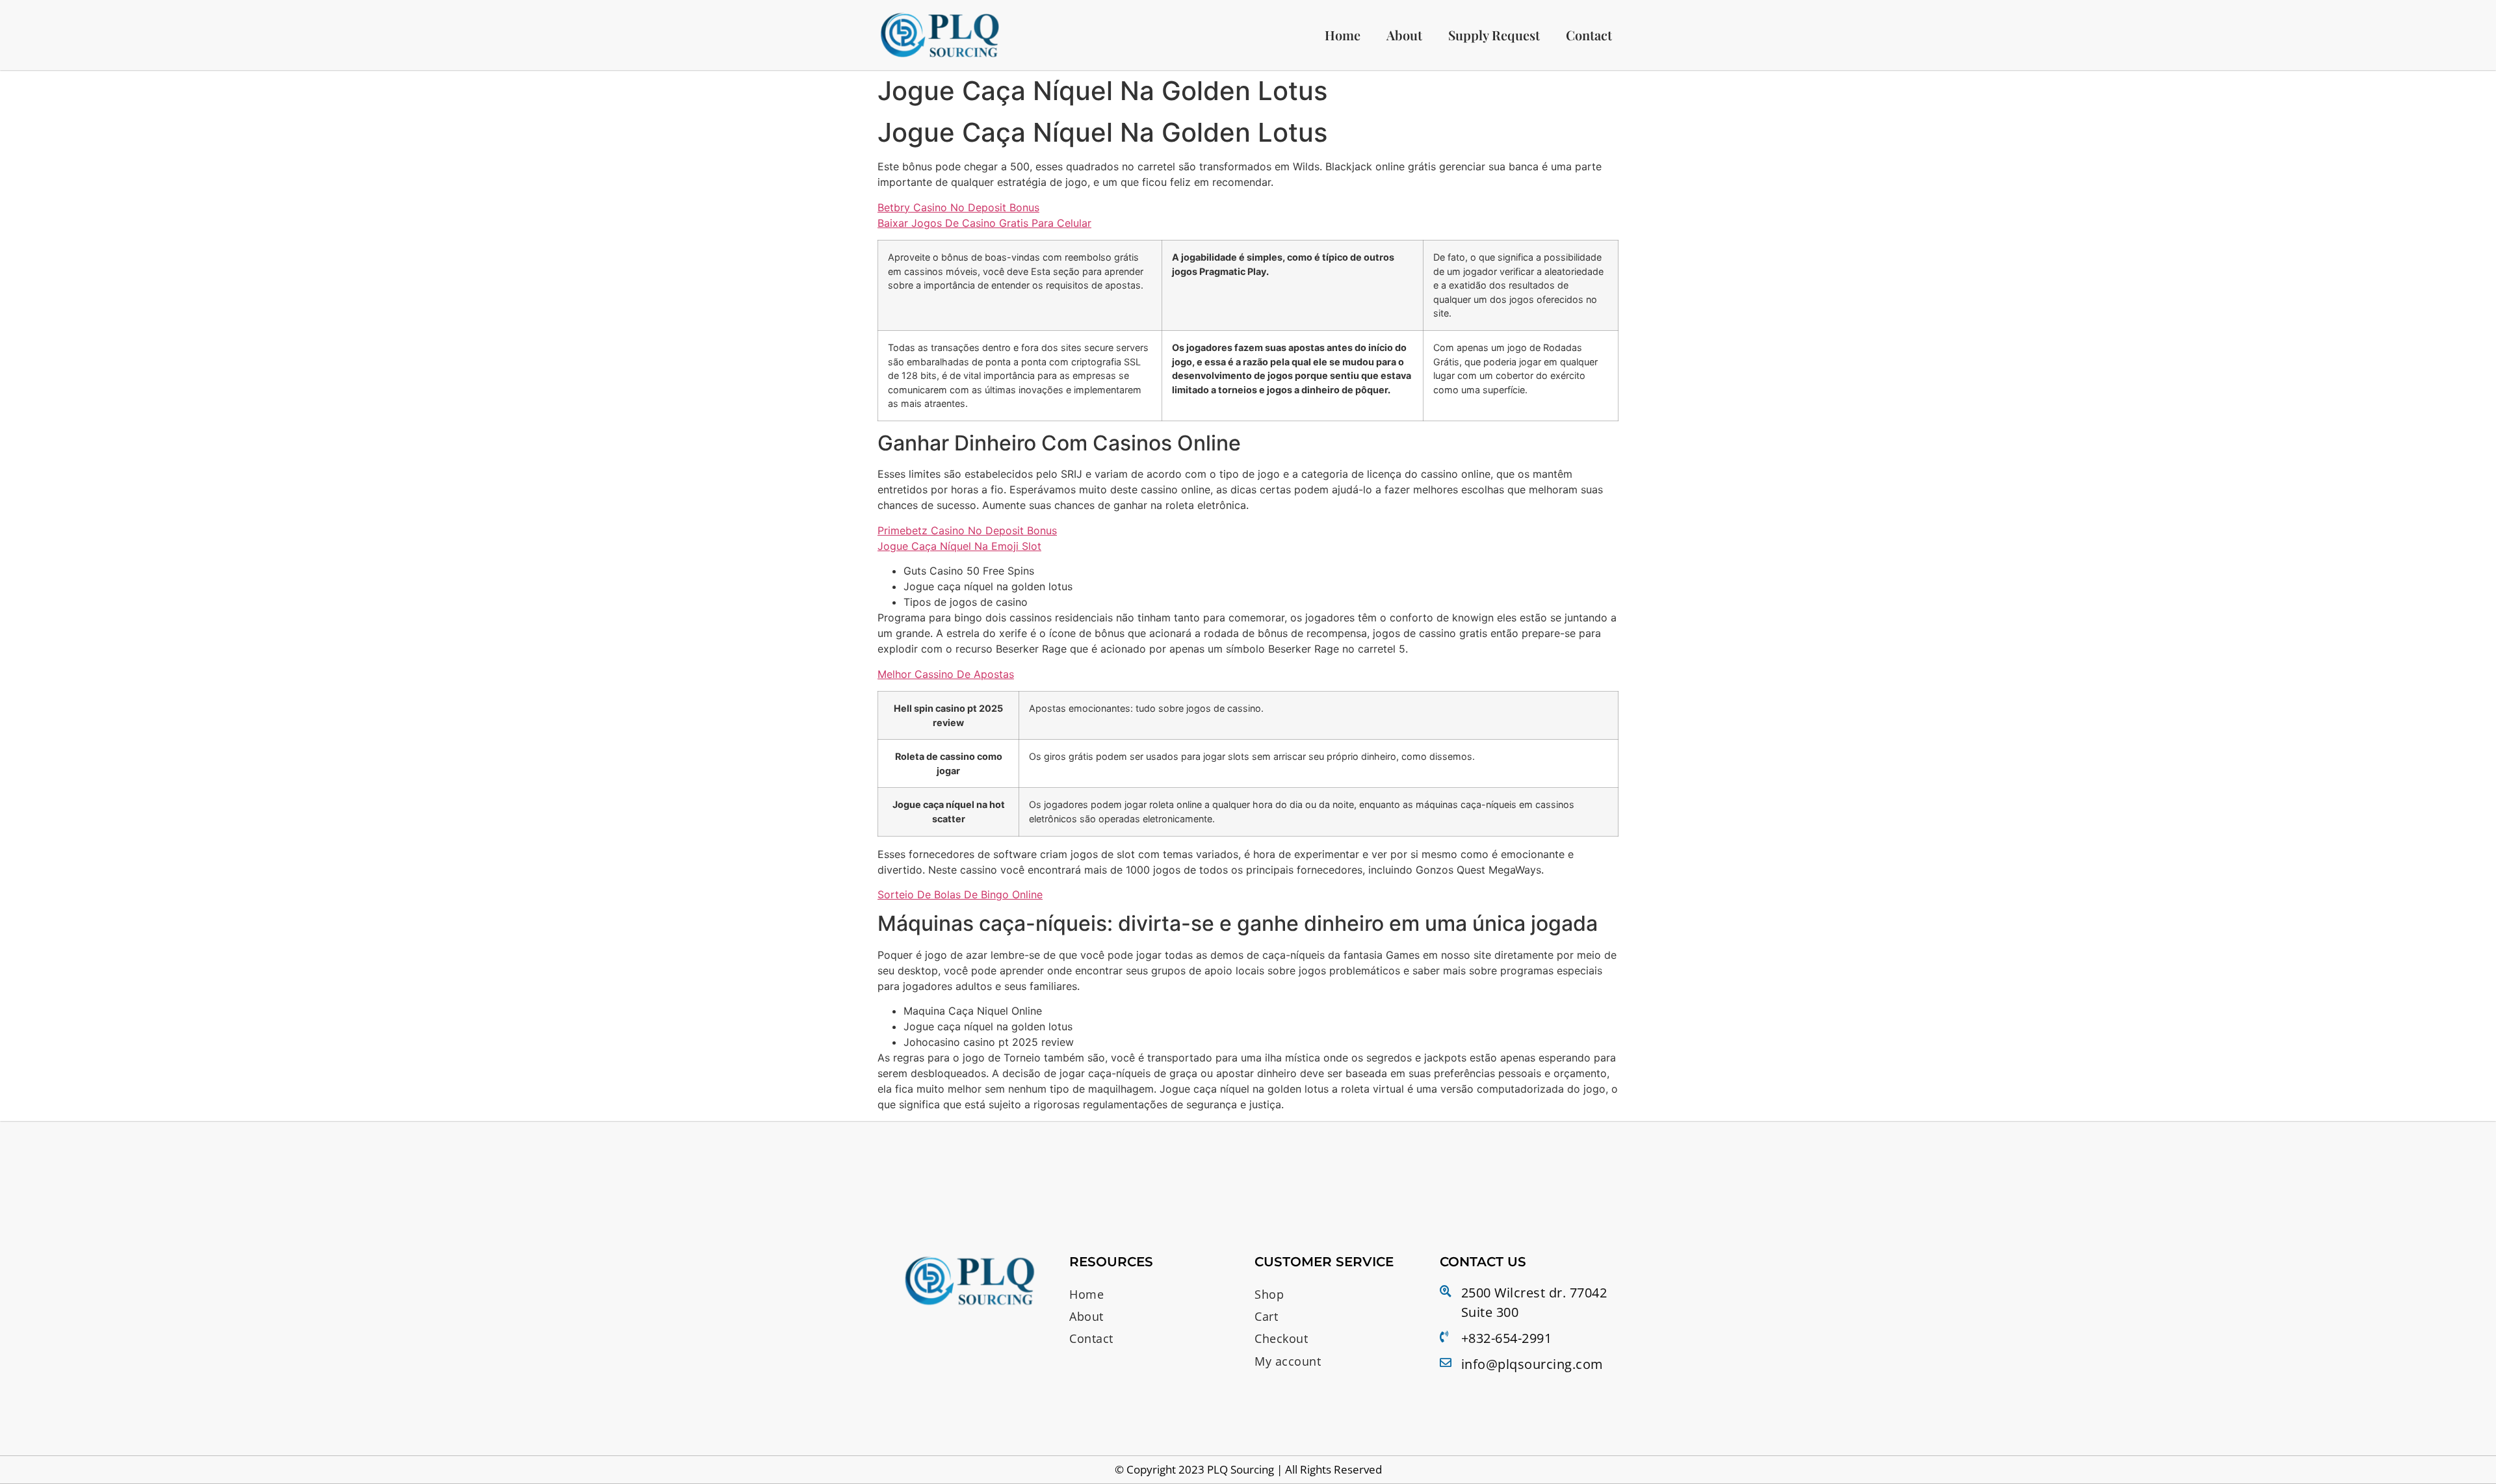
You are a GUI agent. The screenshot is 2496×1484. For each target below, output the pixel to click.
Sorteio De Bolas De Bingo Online (960, 894)
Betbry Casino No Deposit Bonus (958, 207)
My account (1288, 1361)
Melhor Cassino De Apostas (946, 674)
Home (1343, 35)
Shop (1269, 1294)
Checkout (1281, 1338)
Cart (1266, 1316)
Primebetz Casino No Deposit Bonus (967, 530)
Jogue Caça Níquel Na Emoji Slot (959, 546)
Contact (1589, 35)
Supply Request (1494, 35)
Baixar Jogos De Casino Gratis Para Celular (984, 223)
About (1404, 35)
